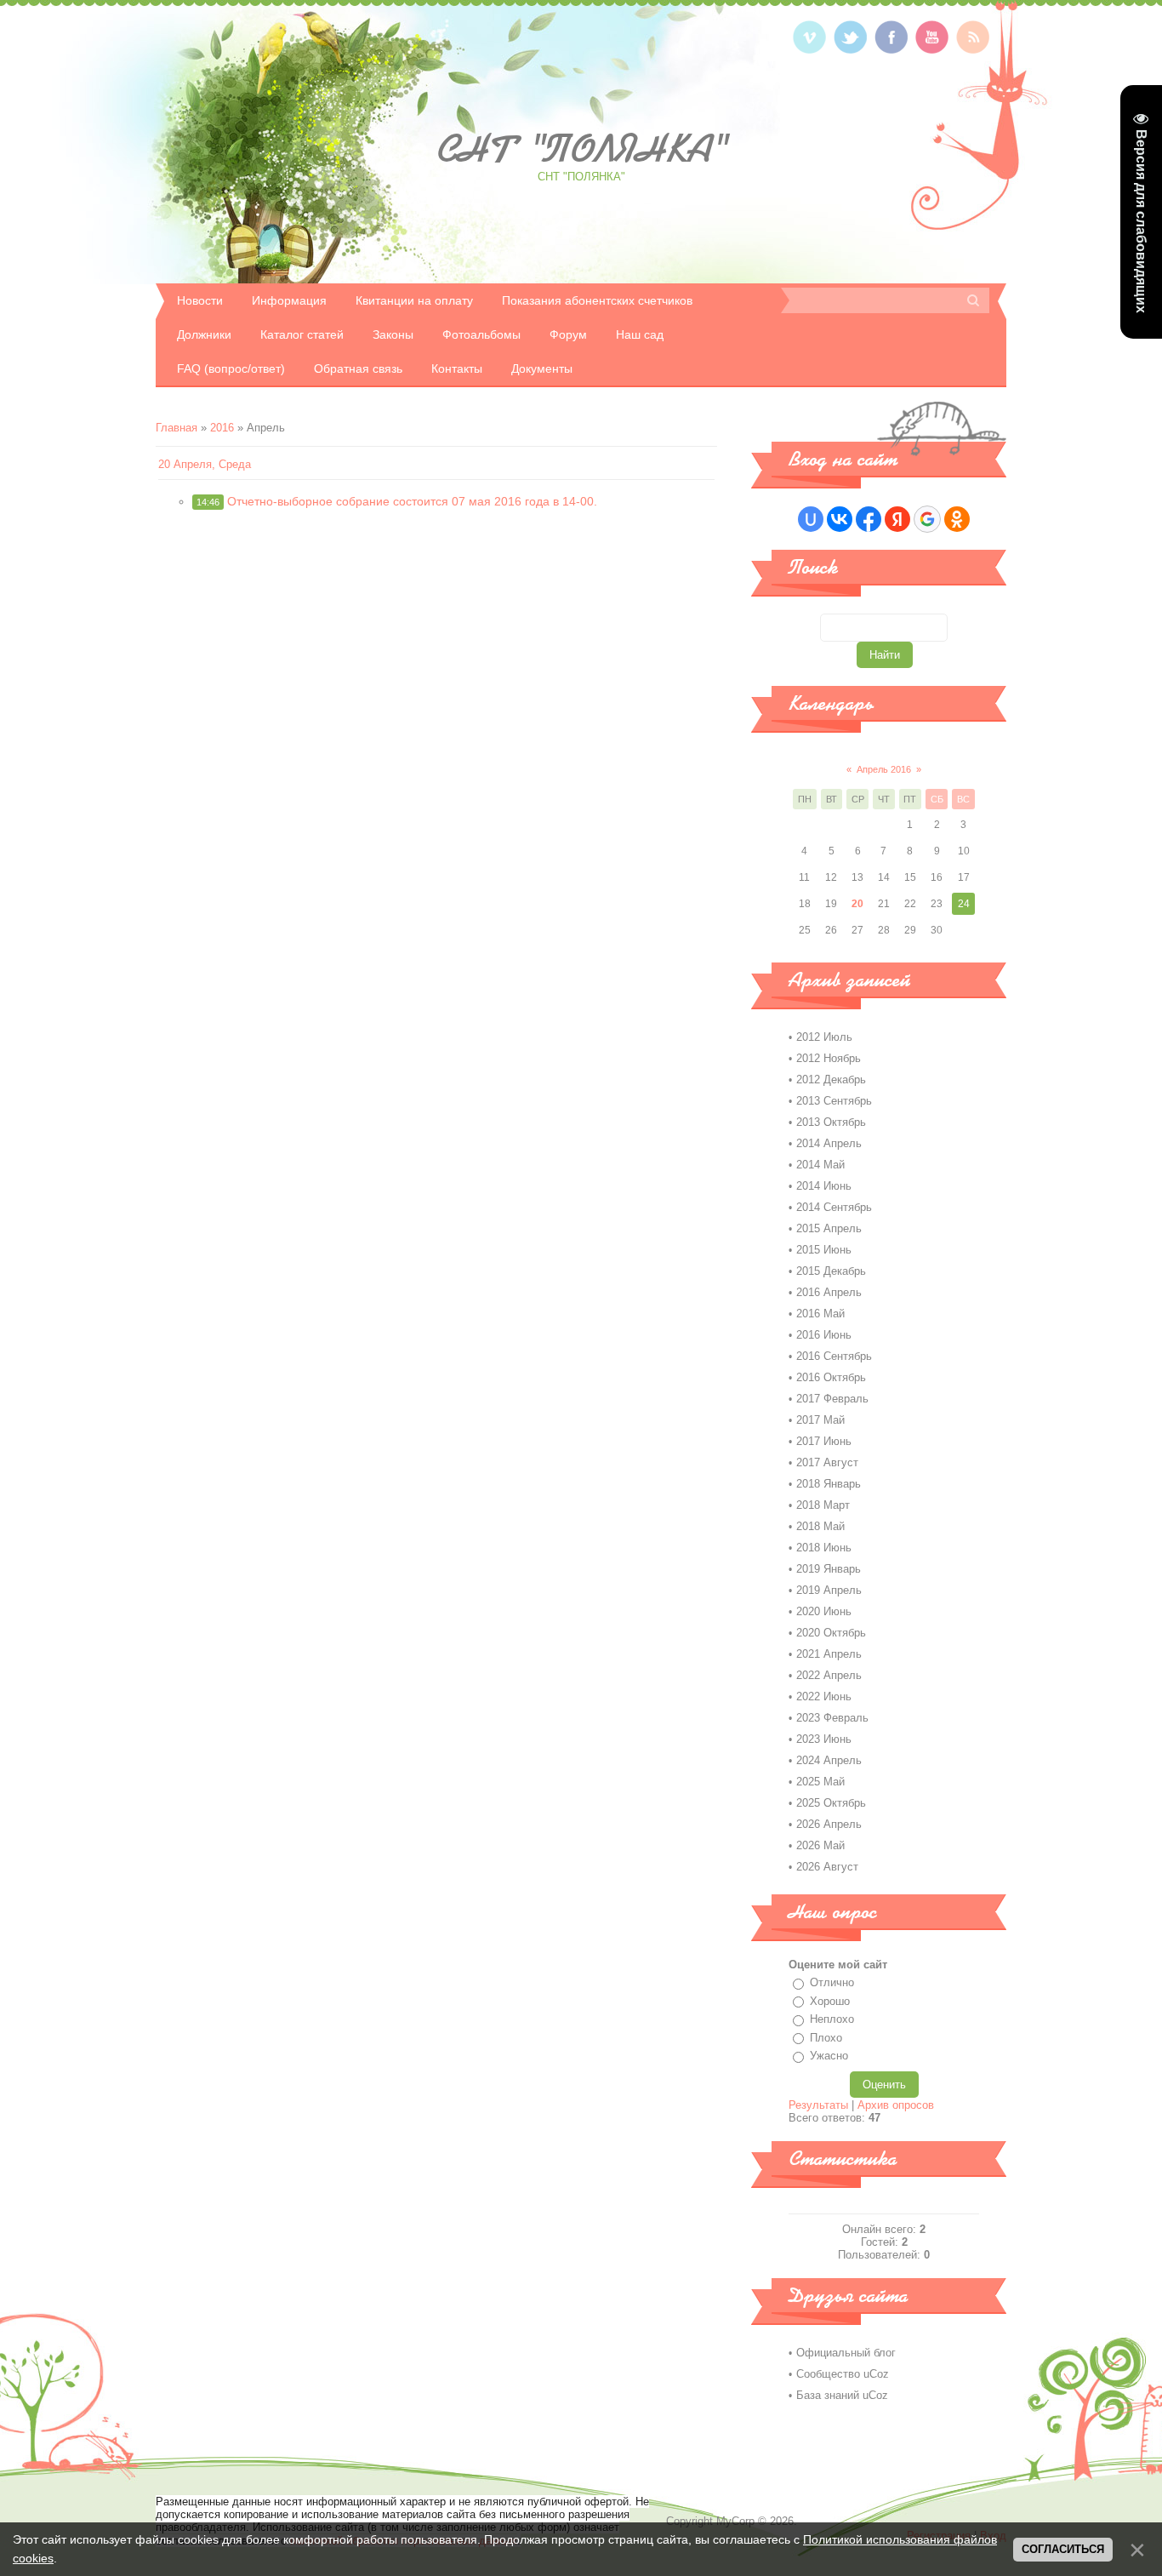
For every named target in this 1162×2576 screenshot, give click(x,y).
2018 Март (823, 1505)
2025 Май (820, 1782)
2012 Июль (824, 1037)
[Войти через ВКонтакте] (840, 519)
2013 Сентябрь (834, 1101)
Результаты (818, 2105)
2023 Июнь (824, 1739)
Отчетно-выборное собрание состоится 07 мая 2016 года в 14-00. (412, 501)
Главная (177, 428)
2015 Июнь (824, 1250)
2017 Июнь (824, 1441)
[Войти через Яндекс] (897, 519)
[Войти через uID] (811, 519)
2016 (222, 428)
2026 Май (820, 1845)
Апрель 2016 (884, 769)
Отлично (832, 1982)
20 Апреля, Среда (205, 464)
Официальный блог (846, 2353)
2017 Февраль (832, 1399)
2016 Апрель (829, 1292)
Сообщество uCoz (843, 2374)
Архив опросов (896, 2105)
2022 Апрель (829, 1675)
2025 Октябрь (831, 1803)
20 (857, 904)
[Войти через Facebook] (869, 519)
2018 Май (820, 1526)
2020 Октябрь (831, 1633)
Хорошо (830, 2001)
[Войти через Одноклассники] (957, 519)
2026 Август (827, 1867)
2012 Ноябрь (829, 1058)
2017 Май (820, 1420)
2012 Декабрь (831, 1080)
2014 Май (820, 1165)
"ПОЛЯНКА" (581, 149)
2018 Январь (829, 1484)
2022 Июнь (824, 1696)
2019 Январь (829, 1569)
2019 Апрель (829, 1590)
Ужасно (829, 2056)
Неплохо (832, 2019)
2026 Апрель (829, 1824)
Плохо (826, 2038)
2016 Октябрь (831, 1377)
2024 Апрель (829, 1760)
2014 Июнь (824, 1186)
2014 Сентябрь (834, 1207)
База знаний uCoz (842, 2395)
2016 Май (820, 1314)
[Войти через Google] (927, 519)
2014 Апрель (829, 1143)
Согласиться (1063, 2549)
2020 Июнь (824, 1611)
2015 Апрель (829, 1228)
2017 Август (827, 1462)
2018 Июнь (824, 1548)
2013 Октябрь (831, 1122)
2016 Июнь (824, 1335)
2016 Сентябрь (834, 1356)
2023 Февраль (832, 1718)
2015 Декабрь (831, 1271)
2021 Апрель (829, 1654)
